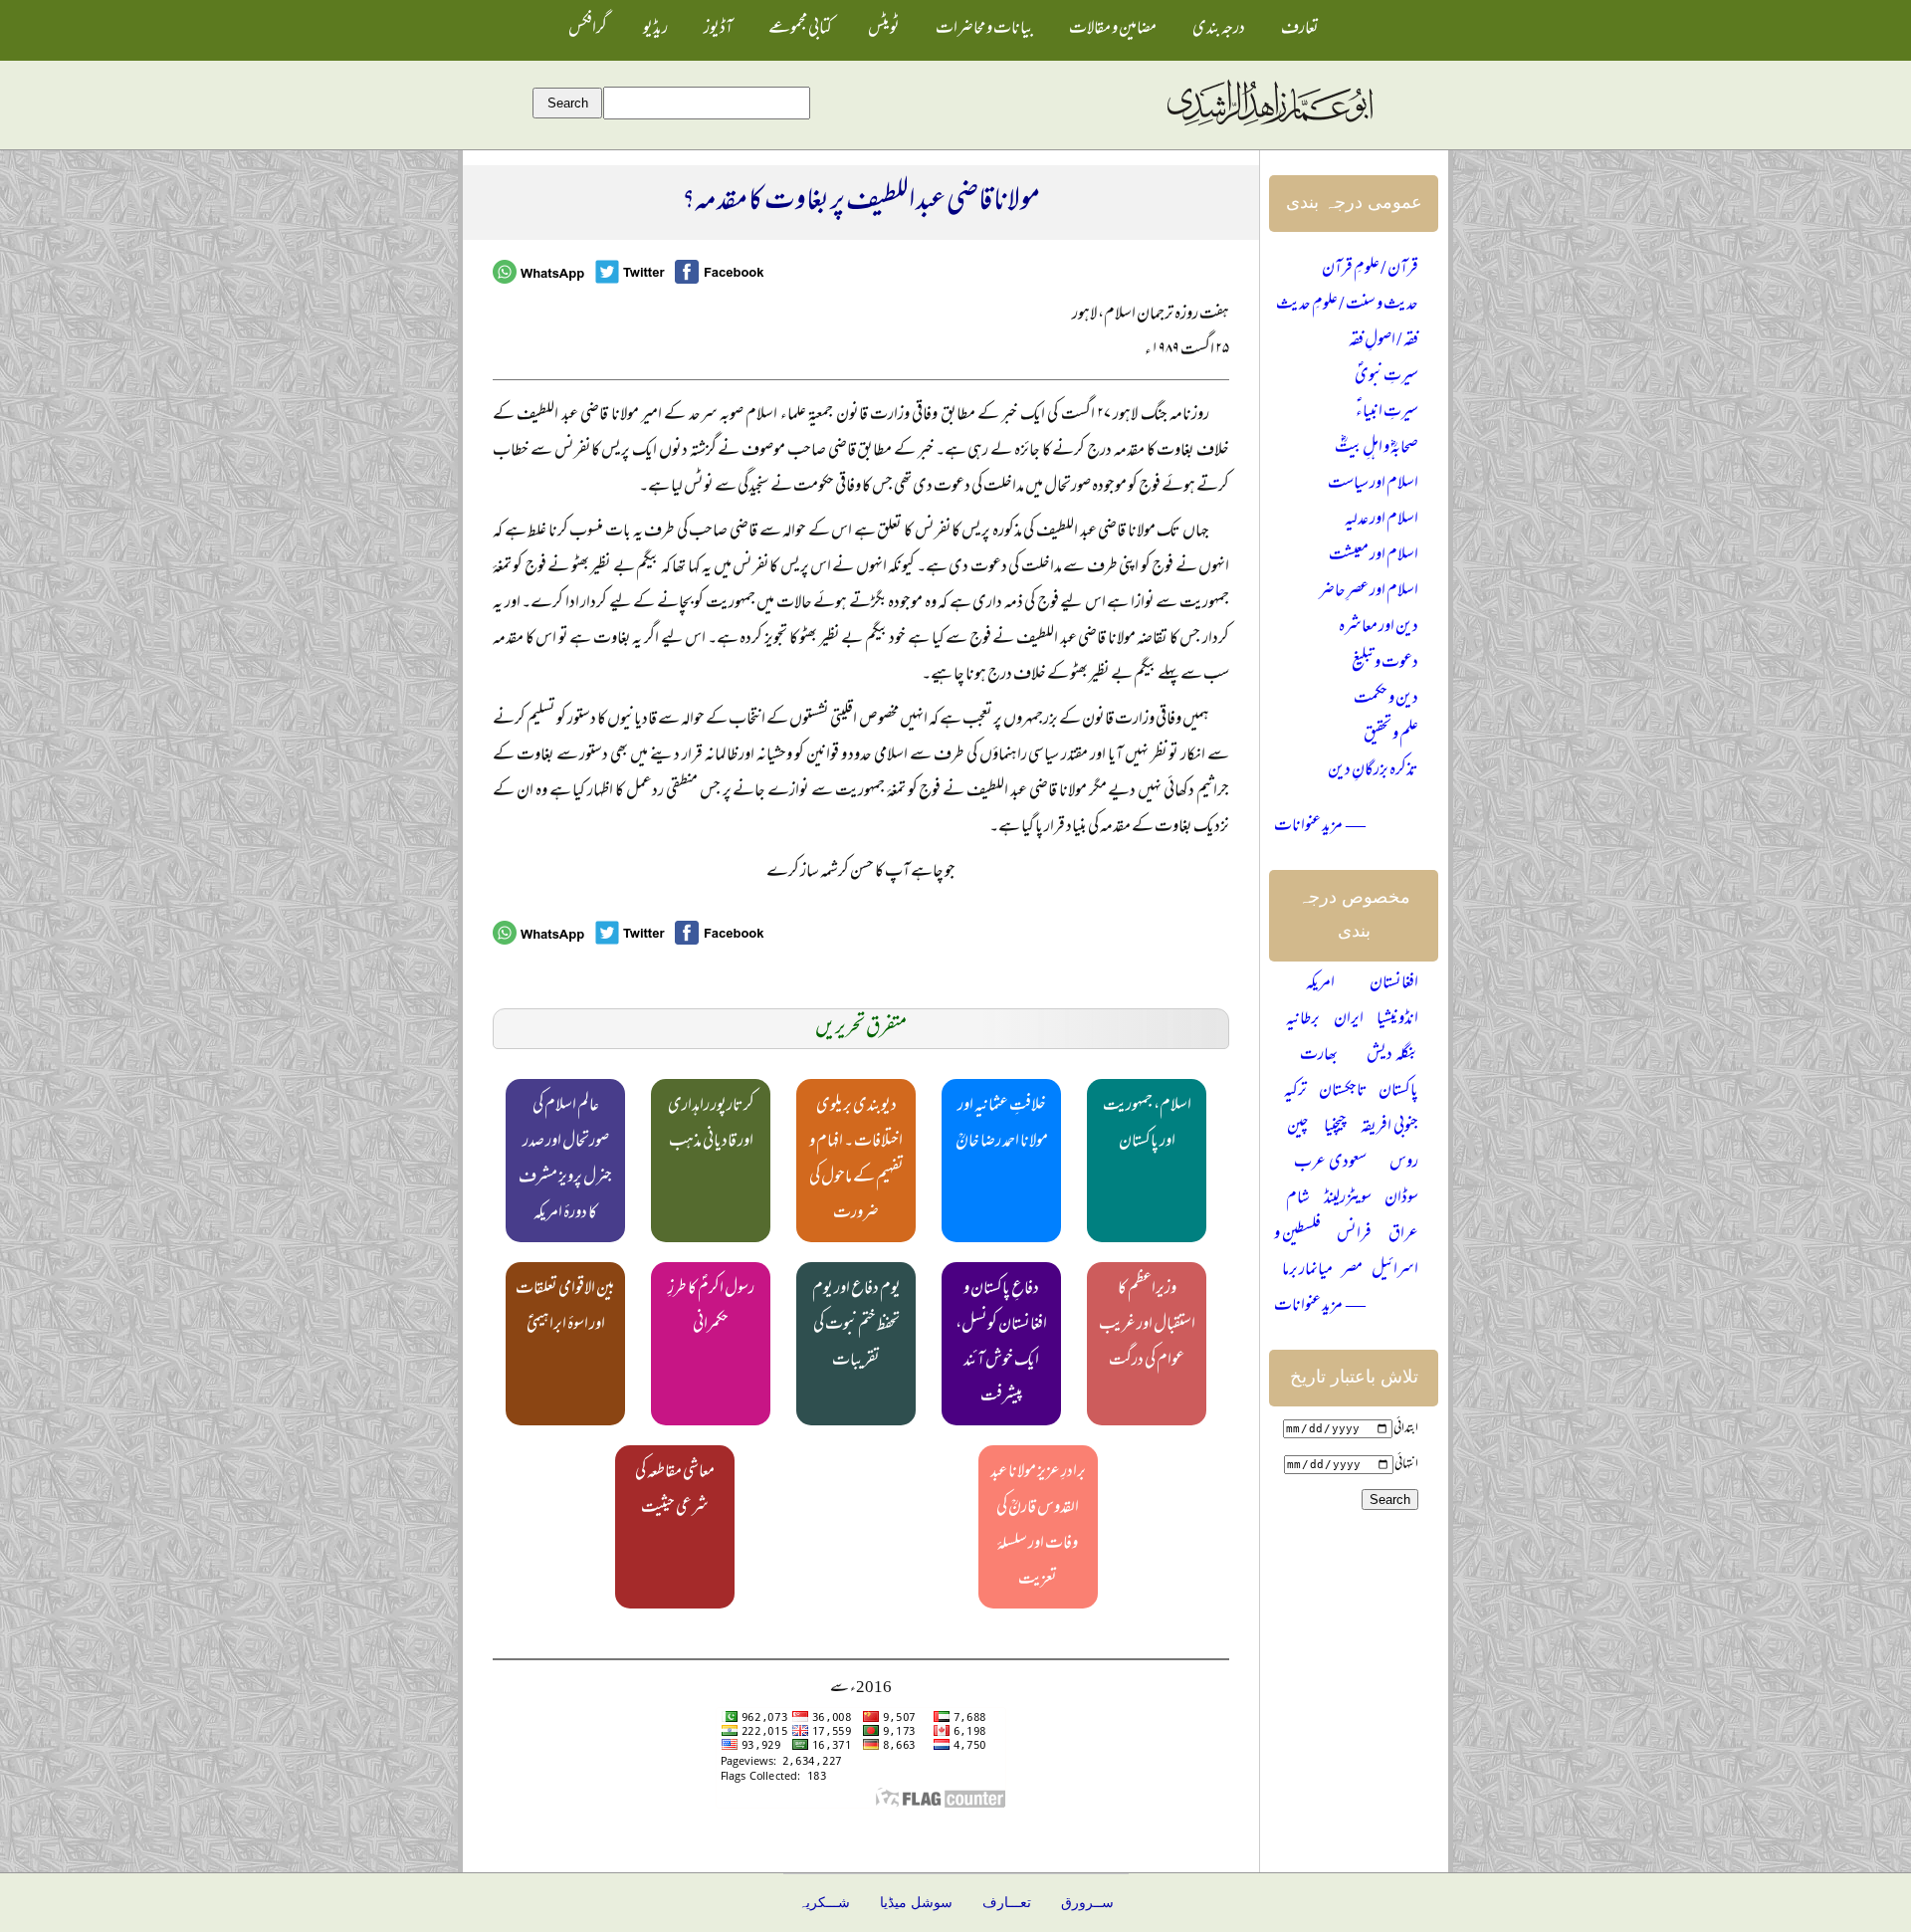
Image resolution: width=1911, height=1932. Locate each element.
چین (1298, 1128)
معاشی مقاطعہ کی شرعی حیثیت (675, 1491)
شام (1298, 1199)
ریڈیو (655, 30)
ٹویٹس (884, 30)
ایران (1349, 1020)
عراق (1403, 1235)
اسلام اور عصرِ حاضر (1369, 592)
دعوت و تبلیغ (1385, 664)
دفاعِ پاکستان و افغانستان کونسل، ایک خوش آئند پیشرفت (1001, 1344)
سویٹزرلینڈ (1348, 1199)
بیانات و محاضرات (984, 30)
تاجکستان (1343, 1092)
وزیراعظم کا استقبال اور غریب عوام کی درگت (1147, 1326)
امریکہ (1320, 984)
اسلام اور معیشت (1374, 556)
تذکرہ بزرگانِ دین (1373, 771)
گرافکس (588, 30)
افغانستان (1394, 984)
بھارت (1319, 1056)
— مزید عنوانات (1320, 827)
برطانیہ (1303, 1020)
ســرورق (1087, 1903)
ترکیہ (1295, 1092)
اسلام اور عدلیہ (1381, 521)
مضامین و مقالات (1113, 30)
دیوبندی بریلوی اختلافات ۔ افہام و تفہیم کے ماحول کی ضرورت (856, 1161)
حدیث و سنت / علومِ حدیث (1347, 306)
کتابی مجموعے (800, 30)
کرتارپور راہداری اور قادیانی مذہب (711, 1125)
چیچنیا (1335, 1128)
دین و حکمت (1386, 700)
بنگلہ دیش (1392, 1056)
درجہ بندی (1219, 30)
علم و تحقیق (1391, 736)
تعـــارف (1007, 1903)
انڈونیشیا (1397, 1020)
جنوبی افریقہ (1389, 1128)
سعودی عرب (1330, 1164)
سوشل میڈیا (916, 1903)
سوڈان (1401, 1199)
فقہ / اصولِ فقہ (1383, 341)
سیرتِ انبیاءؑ (1387, 413)
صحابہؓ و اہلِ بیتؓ (1377, 449)
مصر (1352, 1271)
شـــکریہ (824, 1903)
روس (1404, 1164)
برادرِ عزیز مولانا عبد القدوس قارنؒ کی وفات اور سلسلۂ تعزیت (1038, 1527)
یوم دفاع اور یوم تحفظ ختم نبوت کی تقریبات (856, 1326)
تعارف (1300, 30)
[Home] (1269, 126)
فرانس (1354, 1235)
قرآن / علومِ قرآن (1370, 270)
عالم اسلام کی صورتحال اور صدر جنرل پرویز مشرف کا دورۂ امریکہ (565, 1161)
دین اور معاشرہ (1379, 628)
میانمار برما (1307, 1271)
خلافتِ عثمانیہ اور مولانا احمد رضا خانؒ (1002, 1125)
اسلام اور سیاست (1373, 485)
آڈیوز (718, 30)
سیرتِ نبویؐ (1386, 377)
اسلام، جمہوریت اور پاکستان (1147, 1125)
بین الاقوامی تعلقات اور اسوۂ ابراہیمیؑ (565, 1308)
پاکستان (1398, 1092)
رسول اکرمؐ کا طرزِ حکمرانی (711, 1308)
